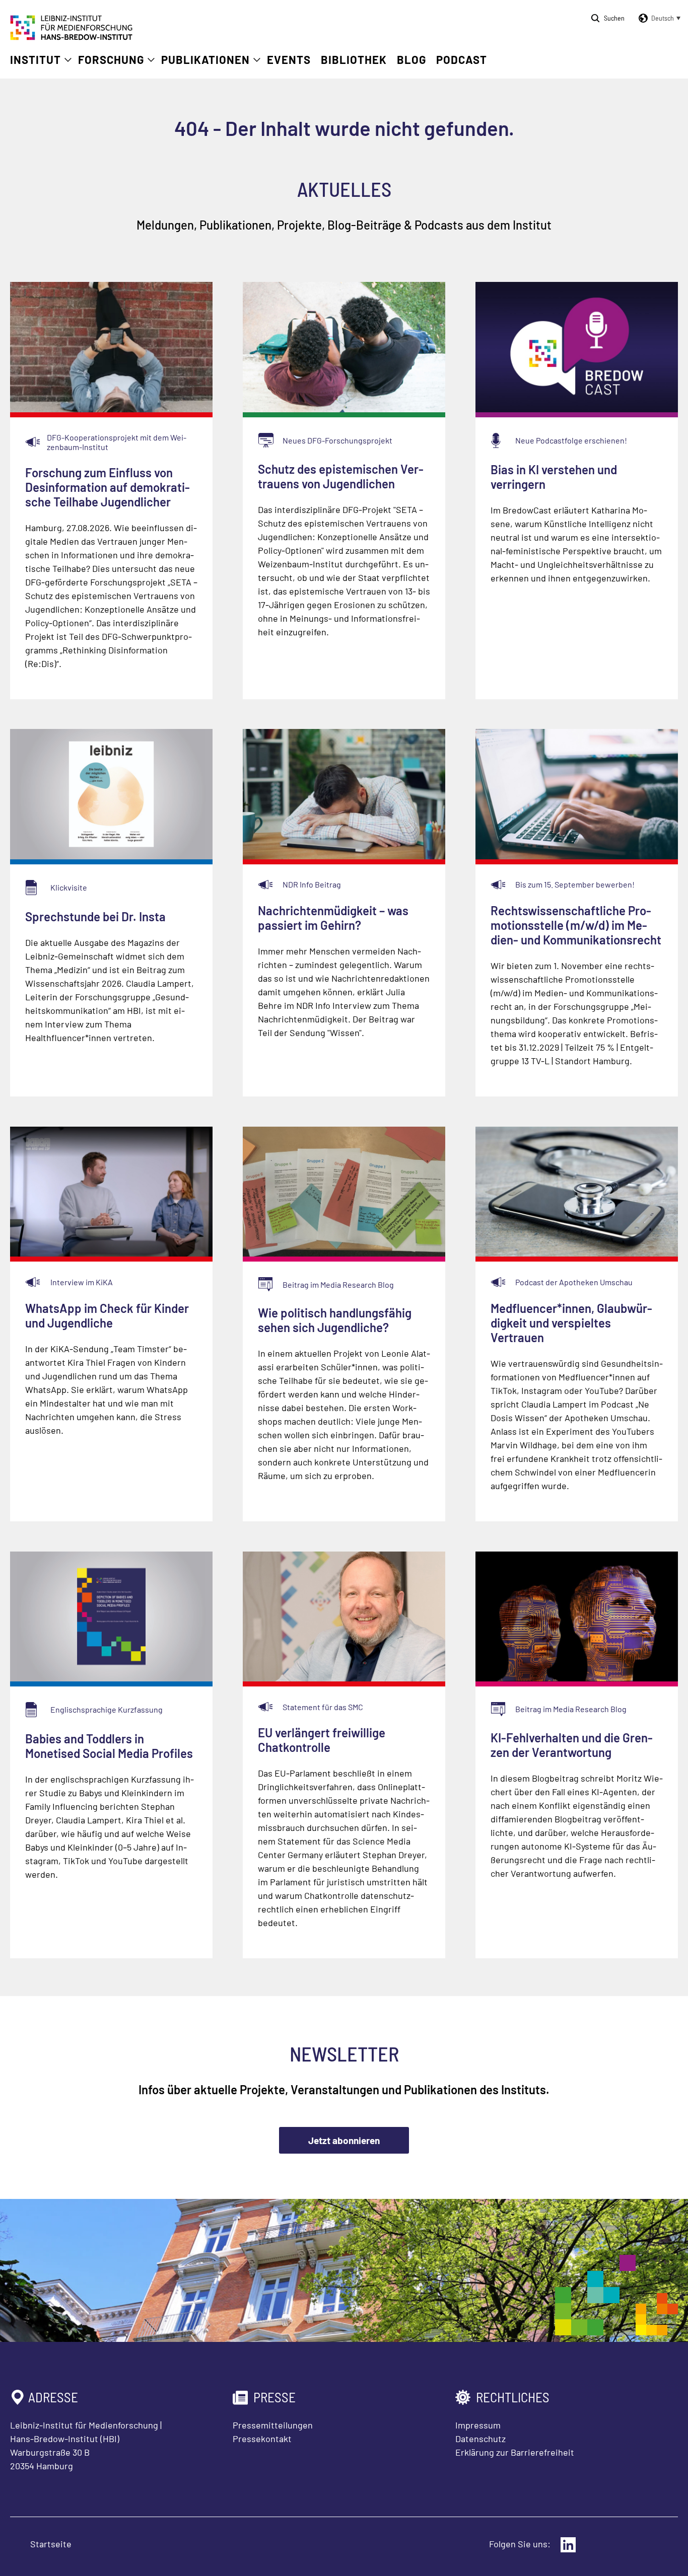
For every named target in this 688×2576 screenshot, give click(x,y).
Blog (411, 59)
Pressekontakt (262, 2439)
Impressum (478, 2425)
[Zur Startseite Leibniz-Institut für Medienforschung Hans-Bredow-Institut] (72, 37)
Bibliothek (354, 59)
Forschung (111, 59)
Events (289, 59)
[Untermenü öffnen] (68, 60)
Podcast (462, 59)
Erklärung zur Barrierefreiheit (515, 2452)
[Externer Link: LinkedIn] (568, 2545)
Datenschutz (480, 2439)
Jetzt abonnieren (344, 2140)
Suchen (614, 18)
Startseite (51, 2544)
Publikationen (205, 59)
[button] (658, 18)
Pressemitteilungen (273, 2425)
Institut (36, 59)
